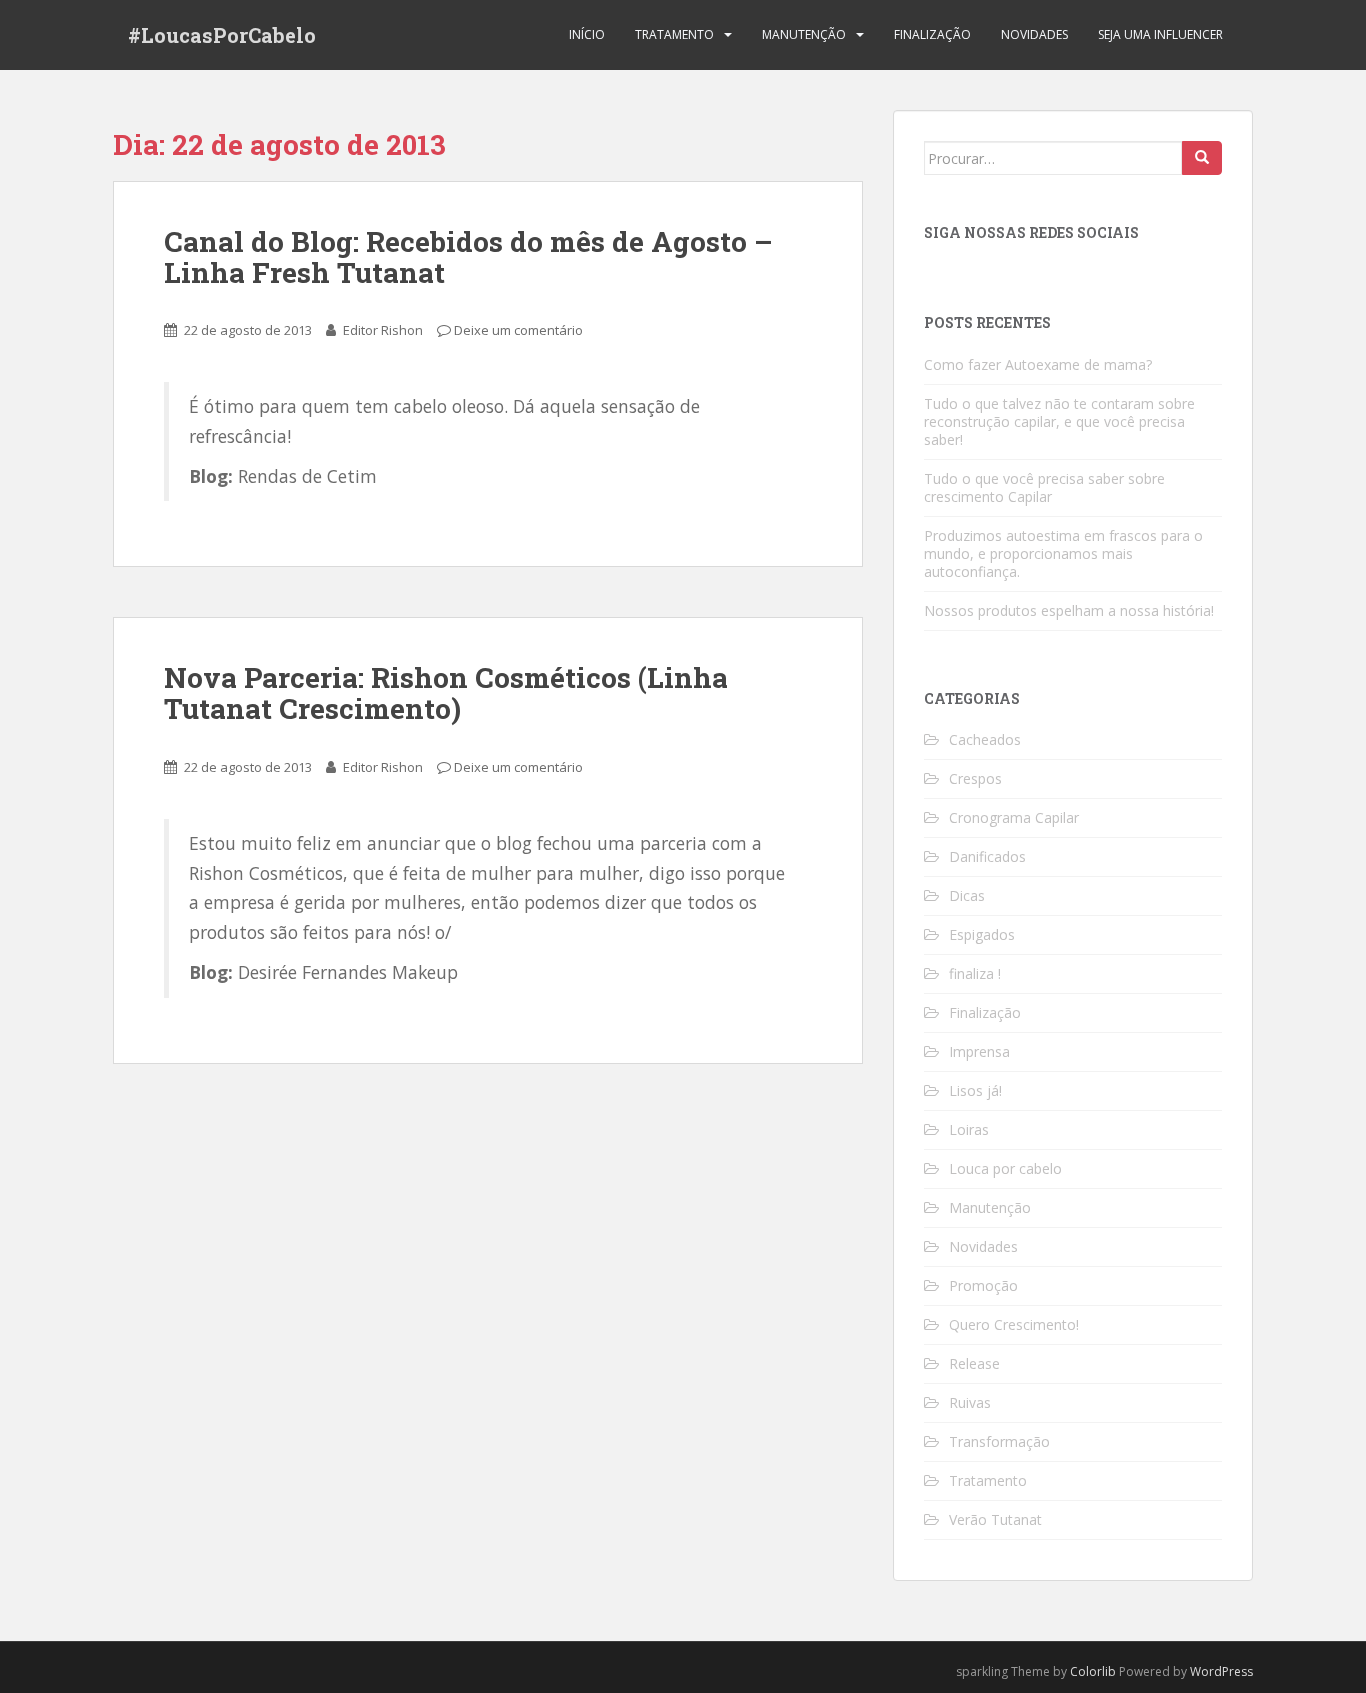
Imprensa (979, 1051)
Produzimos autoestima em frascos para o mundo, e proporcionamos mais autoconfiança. (1063, 553)
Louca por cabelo (1005, 1168)
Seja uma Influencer (1160, 34)
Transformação (999, 1441)
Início (587, 34)
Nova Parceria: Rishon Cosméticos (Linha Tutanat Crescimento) (446, 693)
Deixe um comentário (518, 330)
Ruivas (970, 1402)
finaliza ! (975, 973)
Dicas (967, 895)
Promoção (983, 1285)
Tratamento (674, 34)
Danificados (987, 856)
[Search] (1202, 158)
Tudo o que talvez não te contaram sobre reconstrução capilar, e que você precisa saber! (1059, 421)
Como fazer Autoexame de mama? (1038, 364)
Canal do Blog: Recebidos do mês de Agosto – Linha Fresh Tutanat (468, 257)
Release (974, 1363)
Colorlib (1093, 1671)
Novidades (1034, 34)
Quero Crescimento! (1014, 1324)
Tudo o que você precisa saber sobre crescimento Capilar (1044, 487)
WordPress (1221, 1671)
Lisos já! (975, 1090)
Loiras (969, 1129)
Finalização (932, 34)
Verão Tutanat (995, 1519)
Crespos (975, 778)
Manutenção (804, 34)
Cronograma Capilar (1014, 817)
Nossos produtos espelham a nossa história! (1069, 610)
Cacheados (985, 739)
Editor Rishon (383, 330)
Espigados (982, 934)
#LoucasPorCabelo (222, 35)
